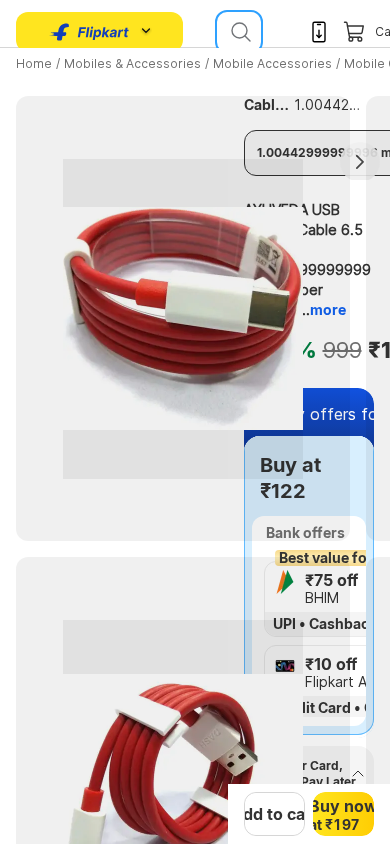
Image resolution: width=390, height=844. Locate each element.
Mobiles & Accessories (132, 63)
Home (34, 63)
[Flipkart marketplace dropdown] (90, 32)
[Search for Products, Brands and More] (239, 32)
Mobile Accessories (272, 63)
